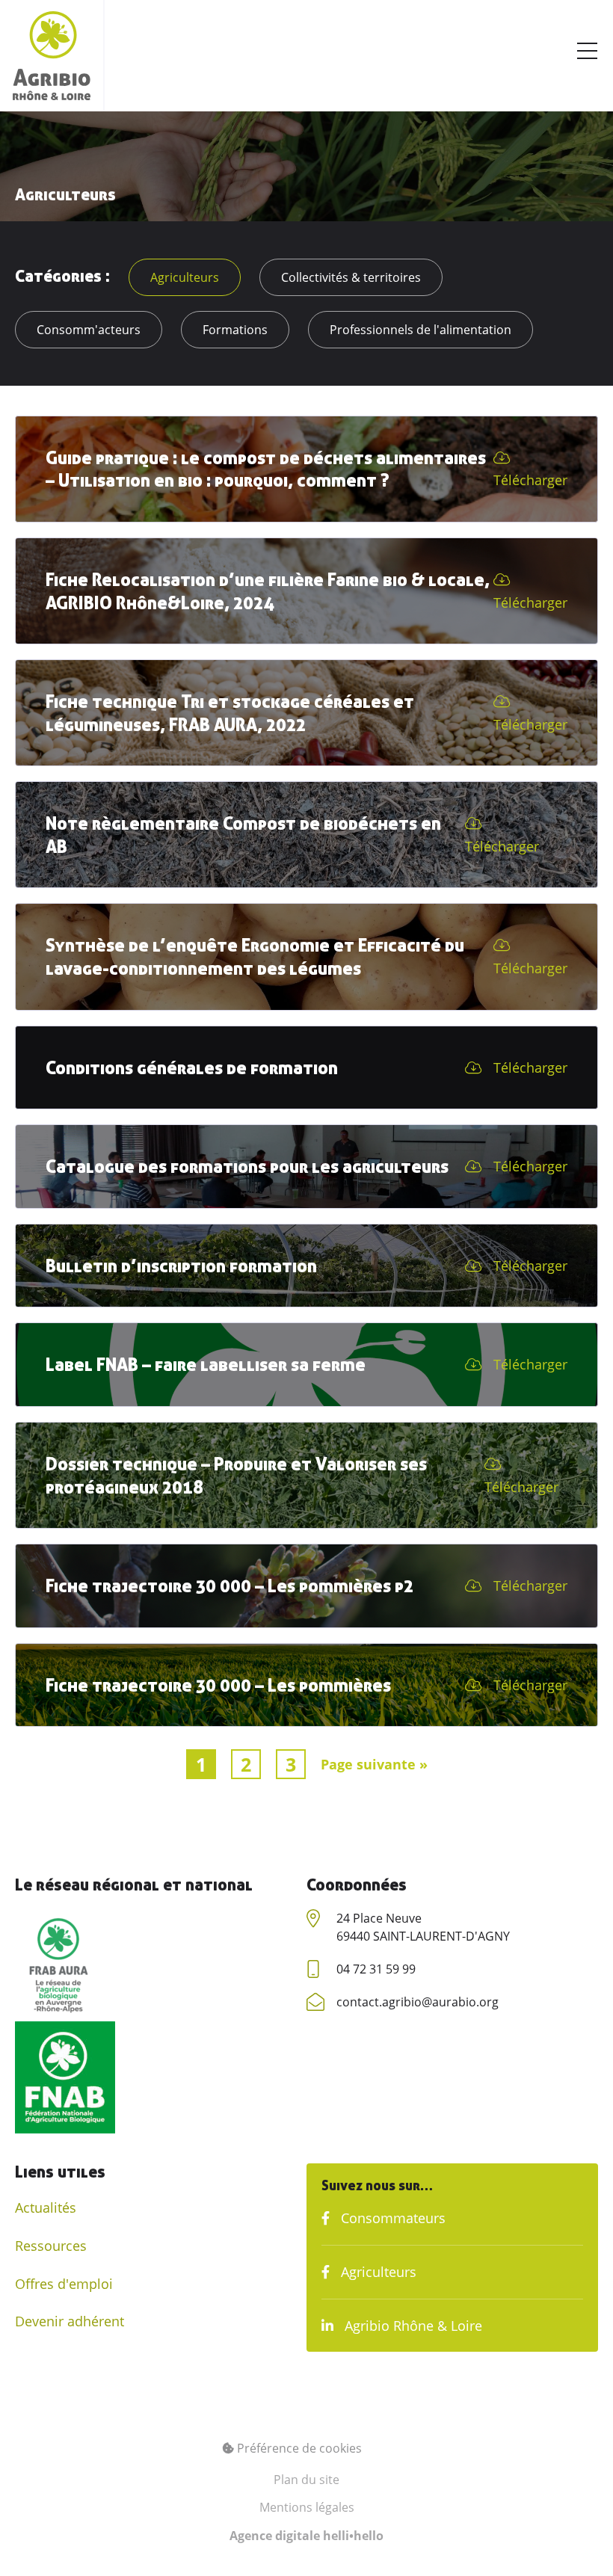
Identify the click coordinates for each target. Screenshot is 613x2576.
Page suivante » (374, 1764)
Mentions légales (307, 2507)
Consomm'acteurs (89, 330)
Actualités (46, 2207)
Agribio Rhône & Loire (412, 2326)
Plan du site (306, 2480)
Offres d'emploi (64, 2284)
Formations (235, 330)
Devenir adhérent (70, 2321)
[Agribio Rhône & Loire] (52, 56)
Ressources (51, 2246)
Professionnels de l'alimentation (421, 330)
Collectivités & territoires (351, 277)
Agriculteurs (185, 277)
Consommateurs (391, 2218)
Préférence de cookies (298, 2448)
